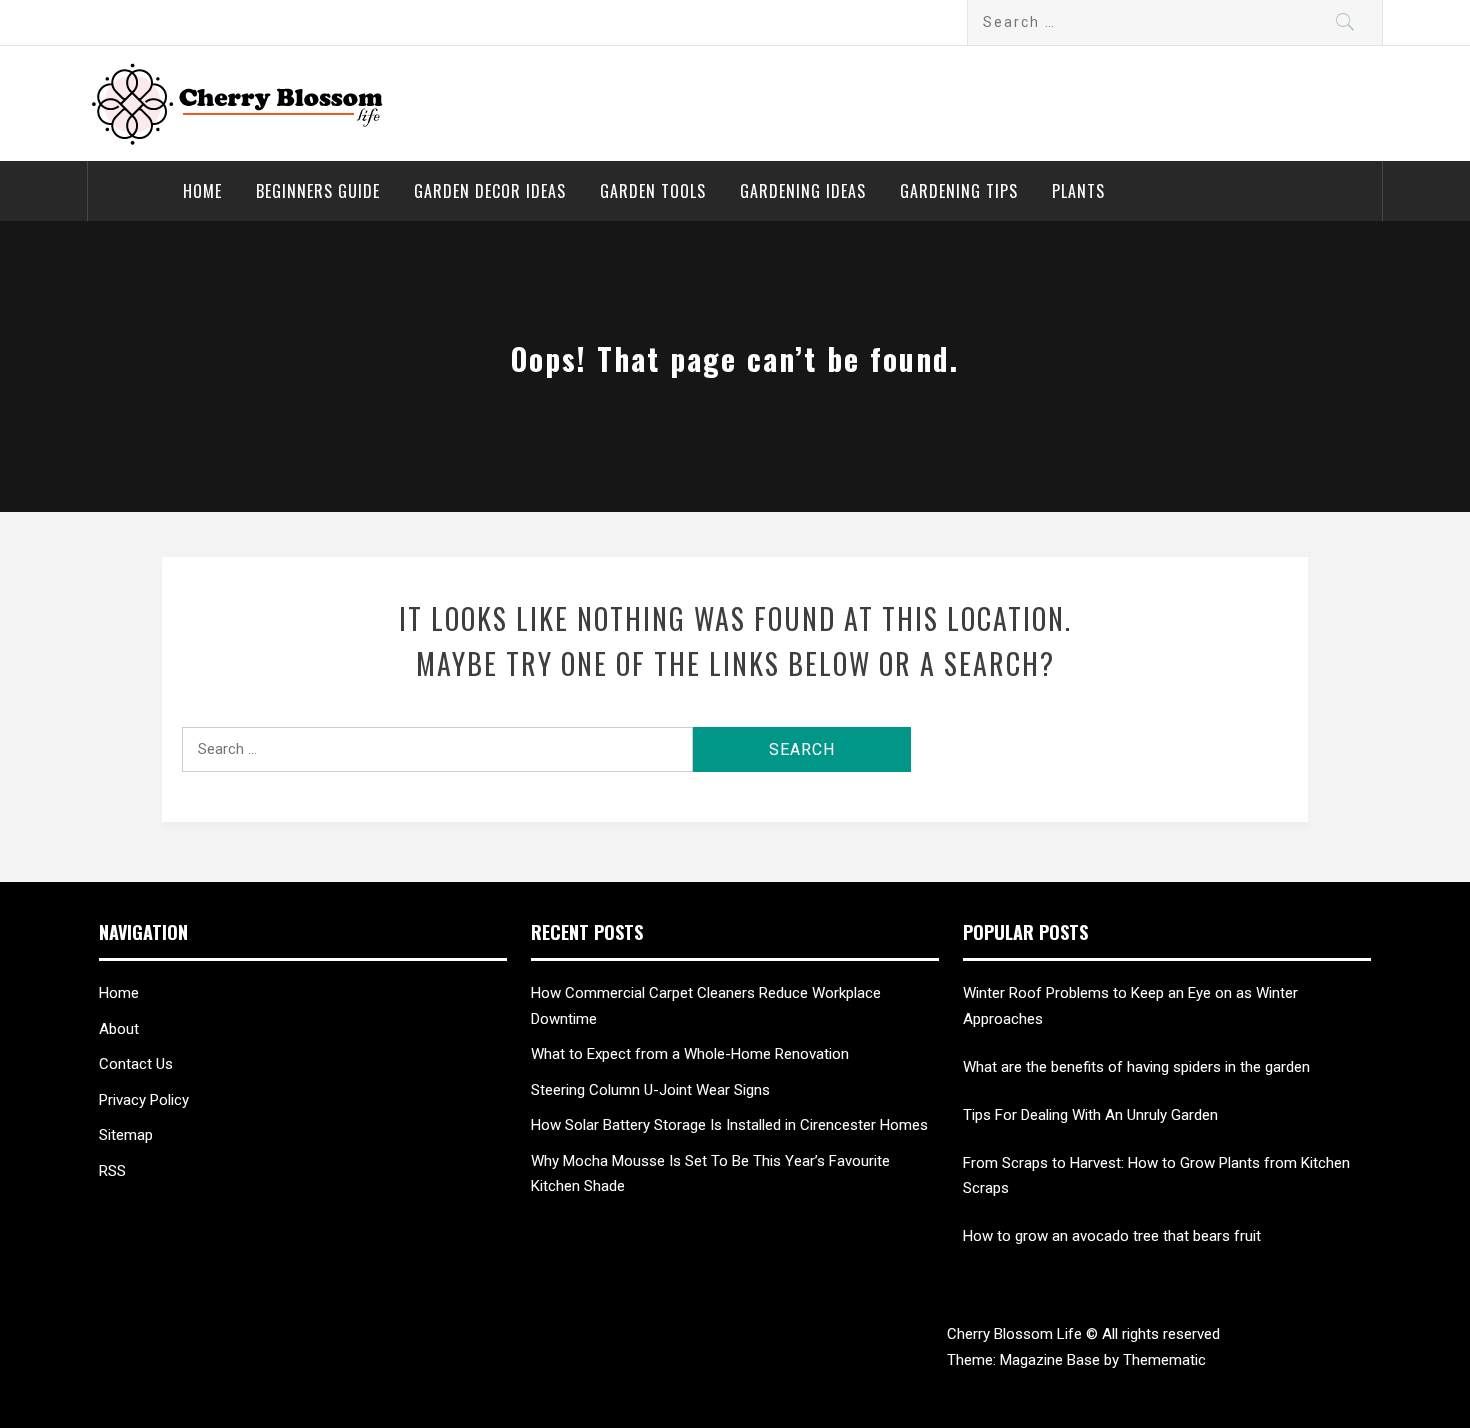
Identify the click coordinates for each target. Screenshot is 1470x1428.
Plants (1078, 191)
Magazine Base (1052, 1360)
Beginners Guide (318, 191)
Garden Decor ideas (490, 191)
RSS (112, 1171)
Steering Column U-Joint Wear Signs (650, 1090)
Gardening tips (959, 191)
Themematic (1164, 1360)
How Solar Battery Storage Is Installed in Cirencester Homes (729, 1125)
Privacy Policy (144, 1100)
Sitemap (126, 1135)
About (119, 1029)
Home (202, 191)
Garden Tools (653, 191)
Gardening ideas (803, 191)
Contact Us (136, 1064)
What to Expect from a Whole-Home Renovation (690, 1054)
